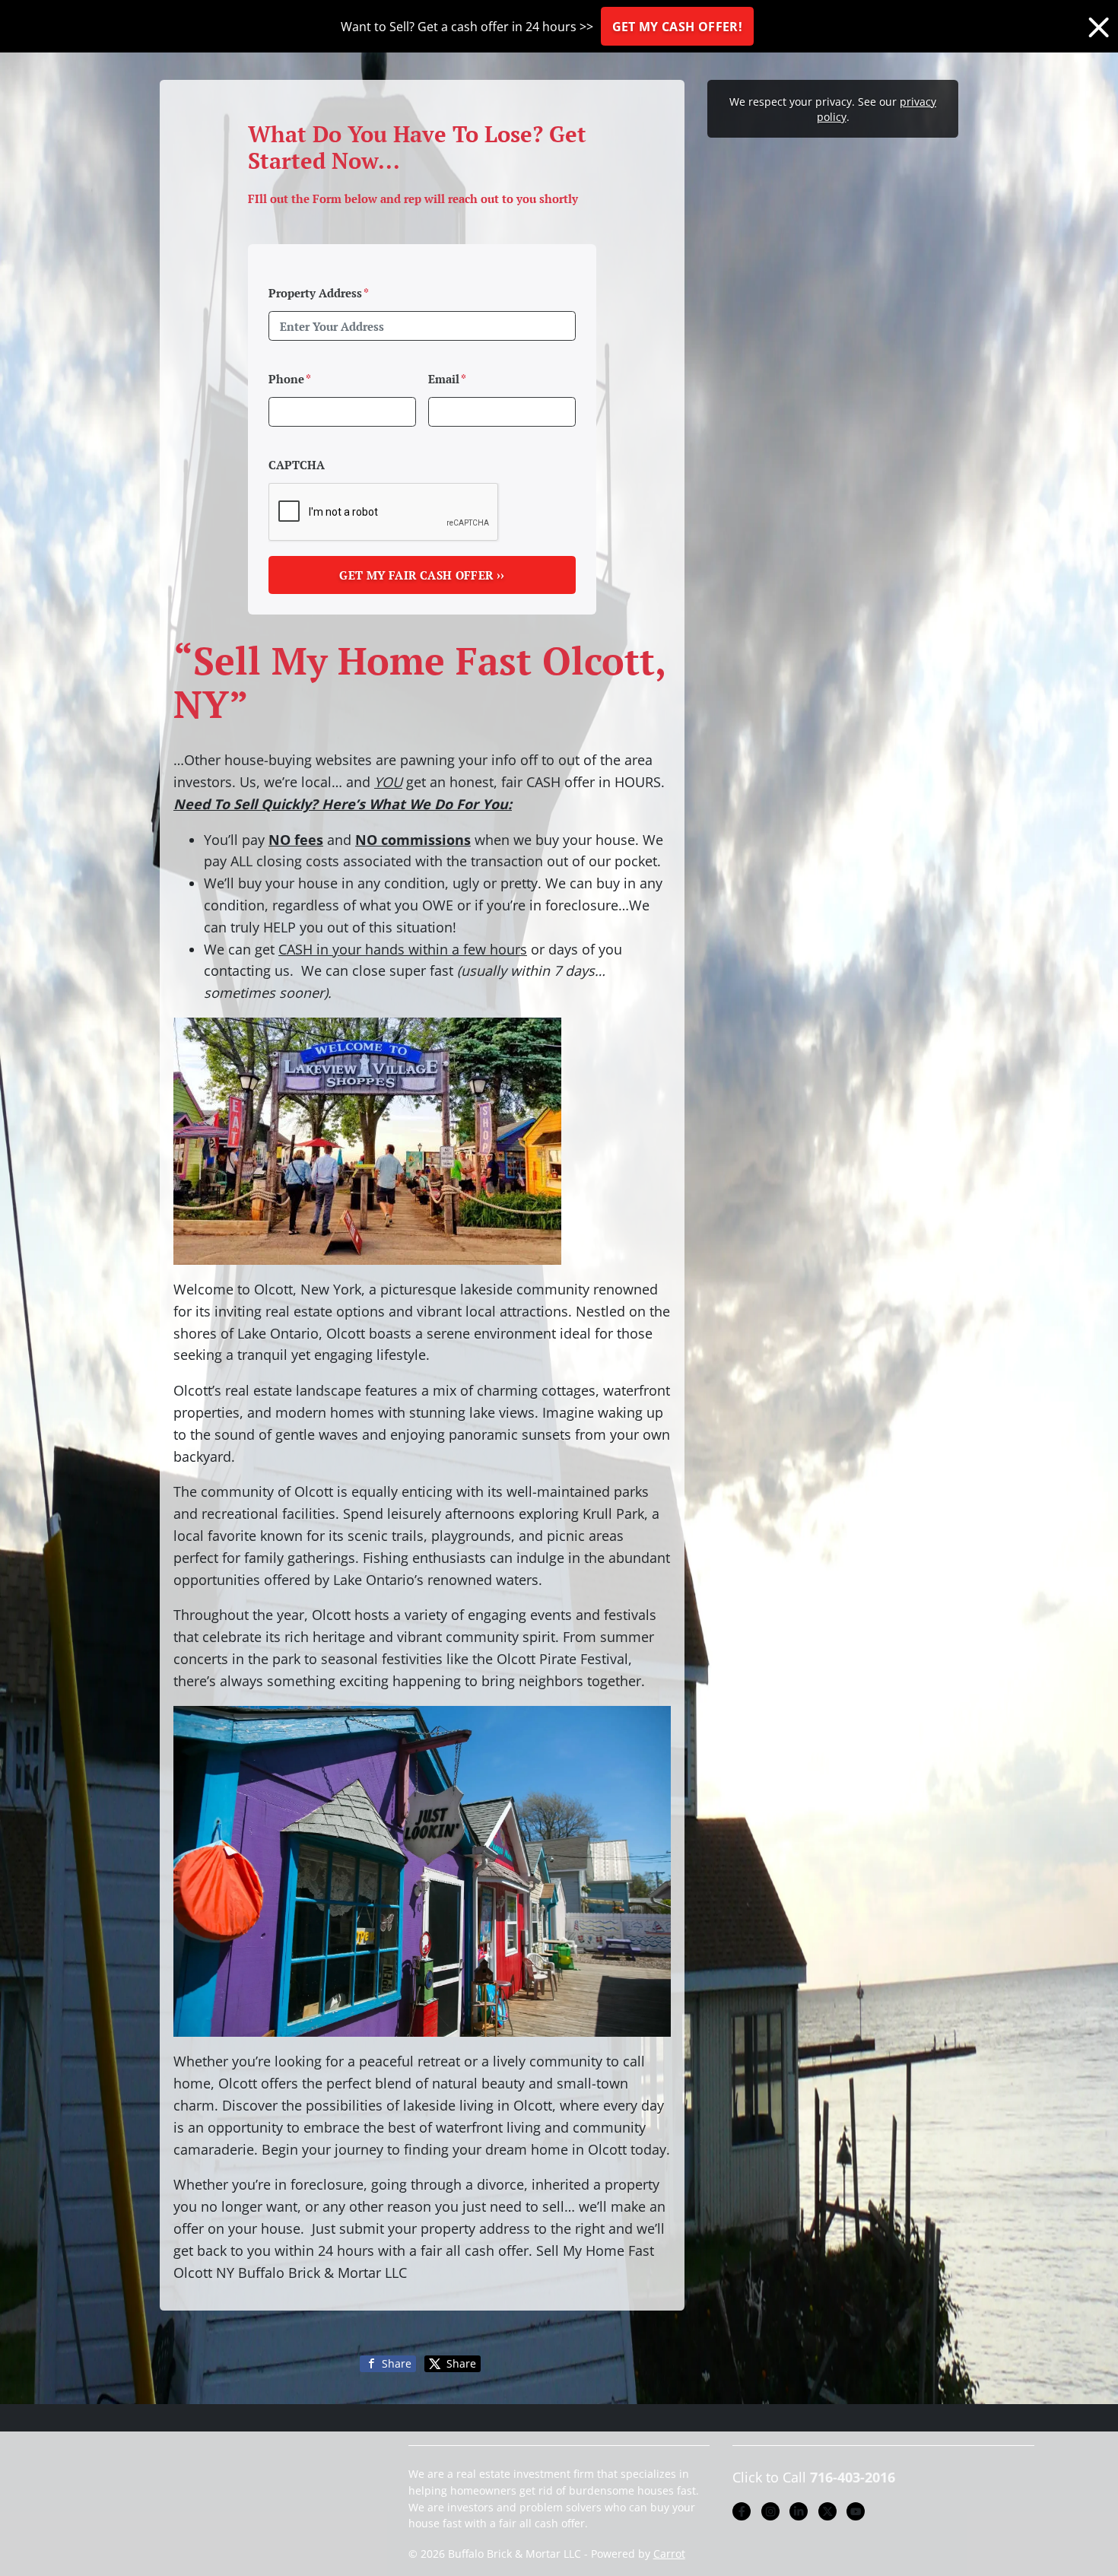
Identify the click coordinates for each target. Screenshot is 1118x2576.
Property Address (319, 293)
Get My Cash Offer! (677, 27)
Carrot (669, 2554)
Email (447, 379)
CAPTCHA (297, 465)
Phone (290, 379)
